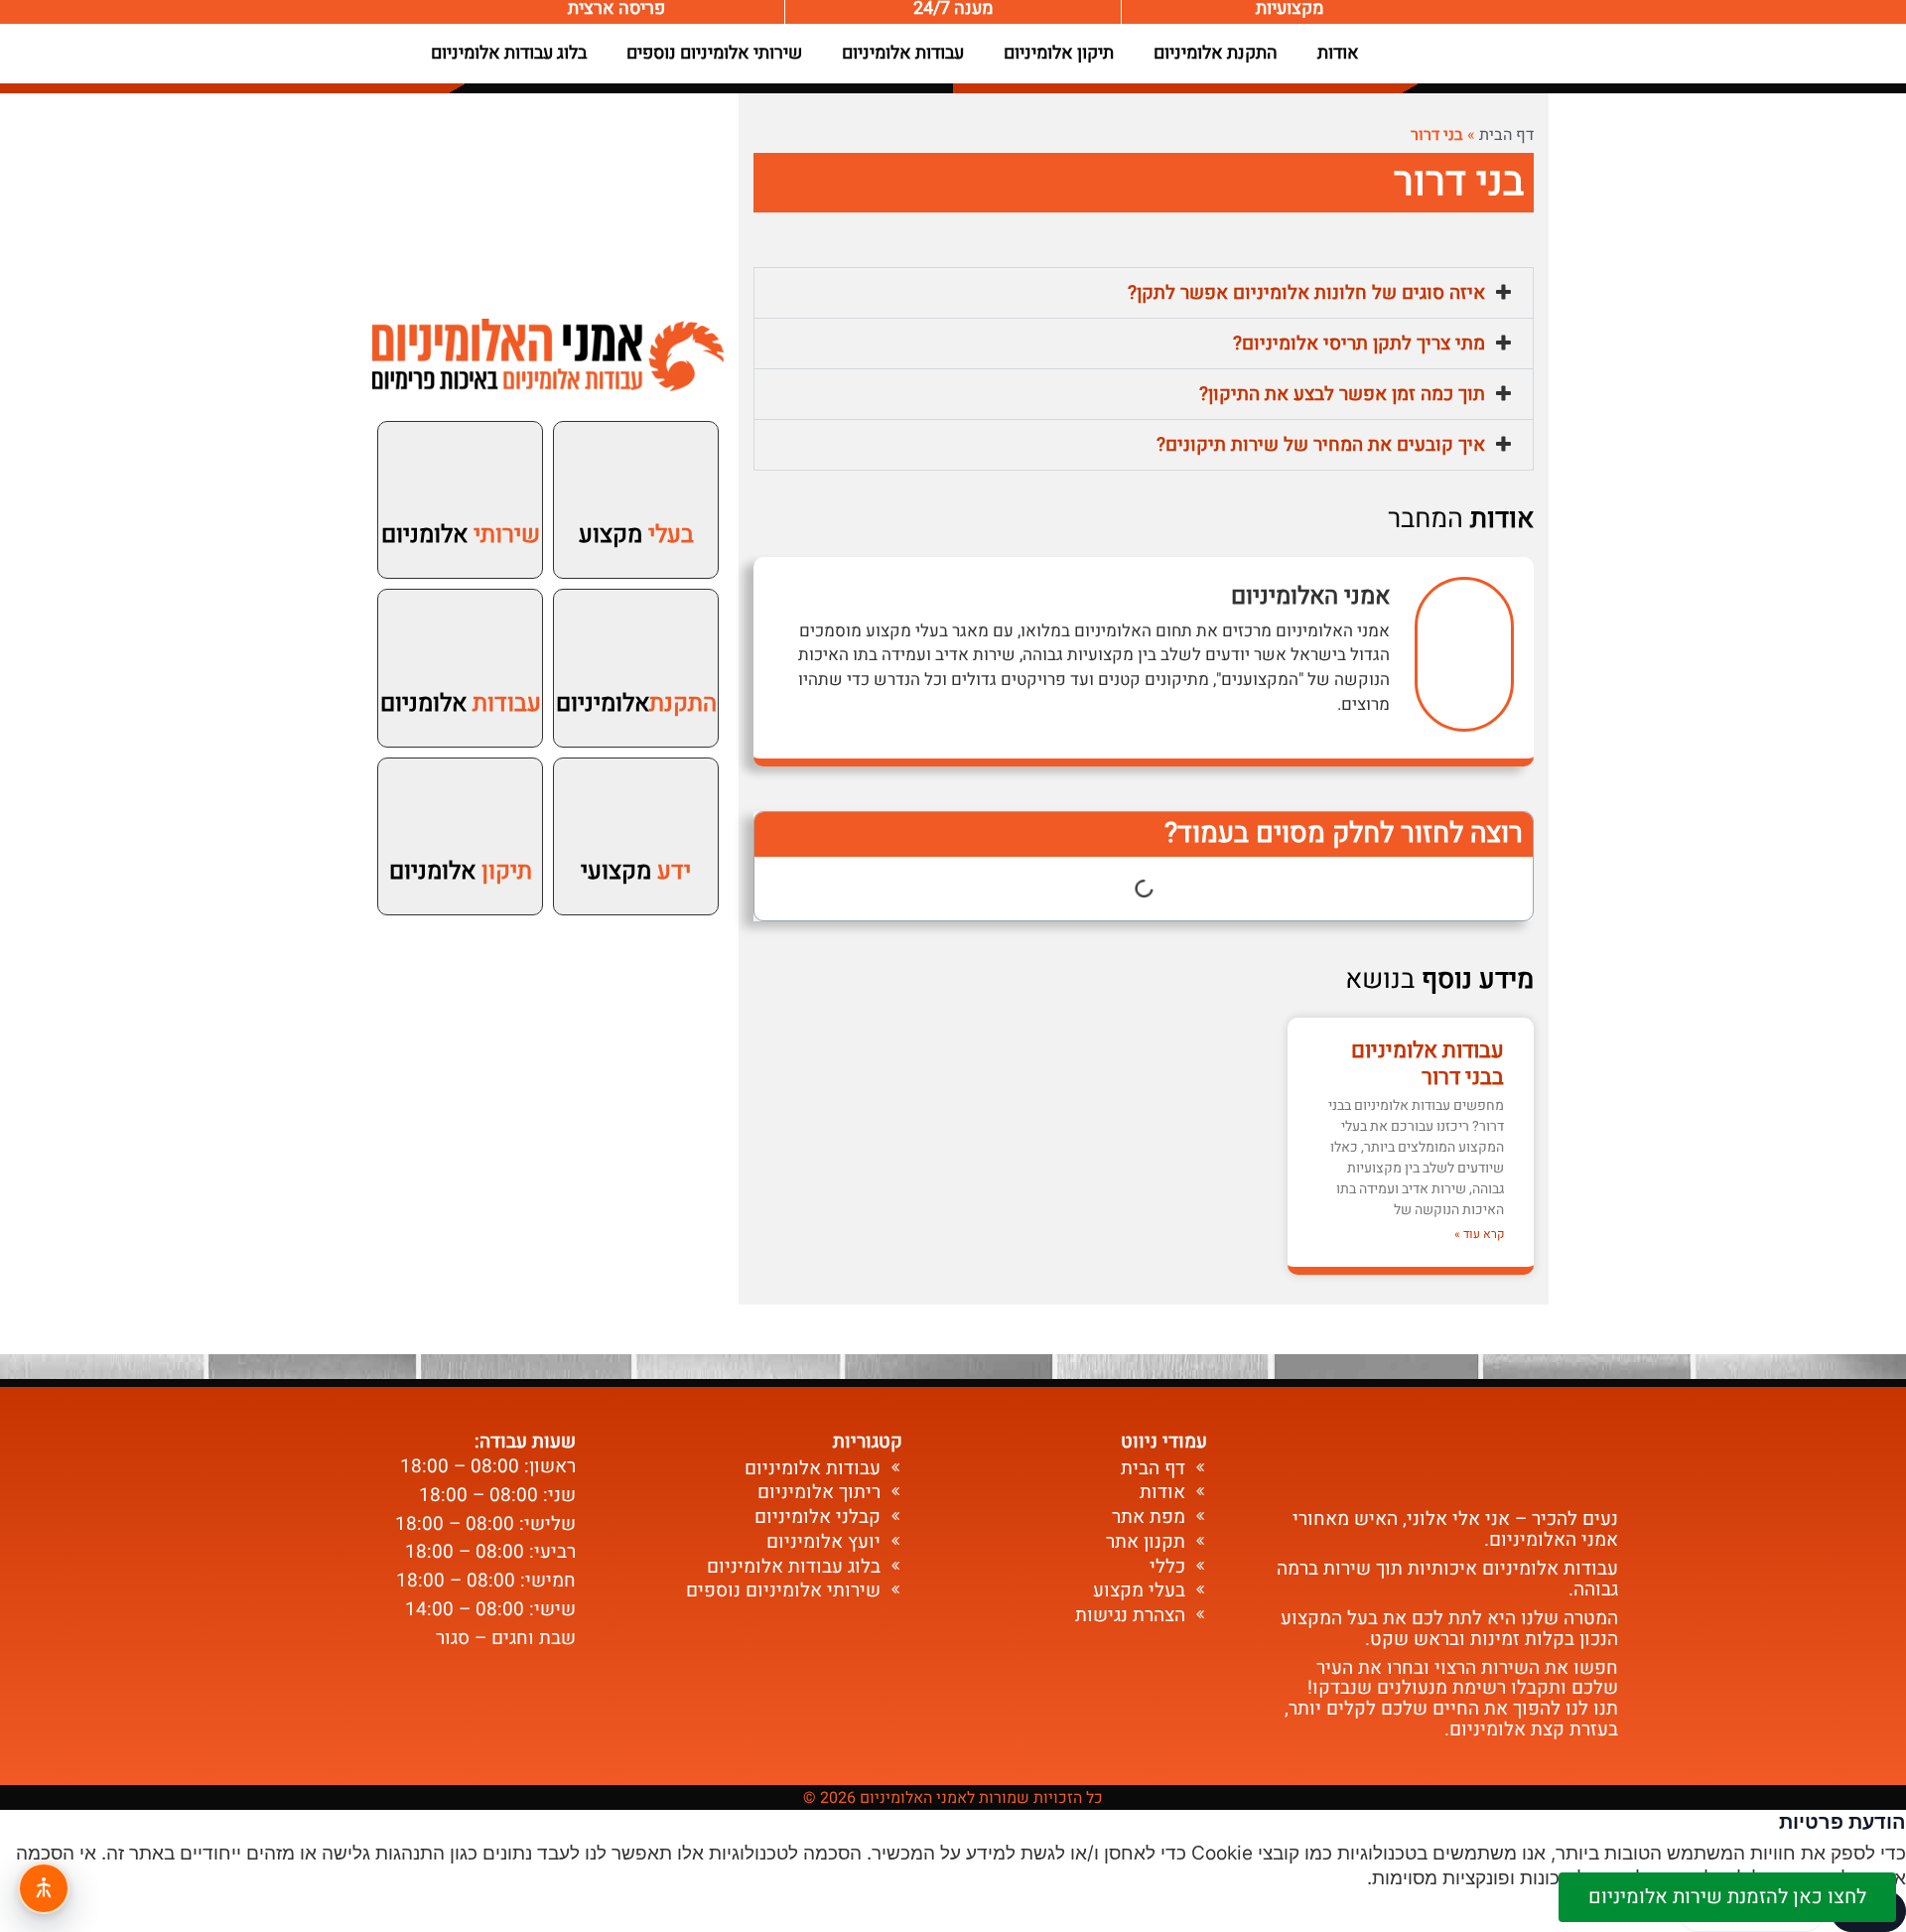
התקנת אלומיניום (1216, 53)
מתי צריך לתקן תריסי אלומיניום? (1359, 344)
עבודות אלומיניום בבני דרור (1428, 1063)
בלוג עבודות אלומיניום (509, 53)
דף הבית (1506, 135)
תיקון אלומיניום (1059, 53)
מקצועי (636, 871)
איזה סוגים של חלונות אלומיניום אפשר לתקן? (1306, 293)
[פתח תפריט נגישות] (44, 1888)
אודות (1338, 53)
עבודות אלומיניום (903, 53)
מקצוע (636, 535)
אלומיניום (636, 703)
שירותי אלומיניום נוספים (714, 53)
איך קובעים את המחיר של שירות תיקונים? (1321, 445)
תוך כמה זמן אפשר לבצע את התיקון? (1342, 394)
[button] (1144, 293)
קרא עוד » (1479, 1234)
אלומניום (461, 535)
